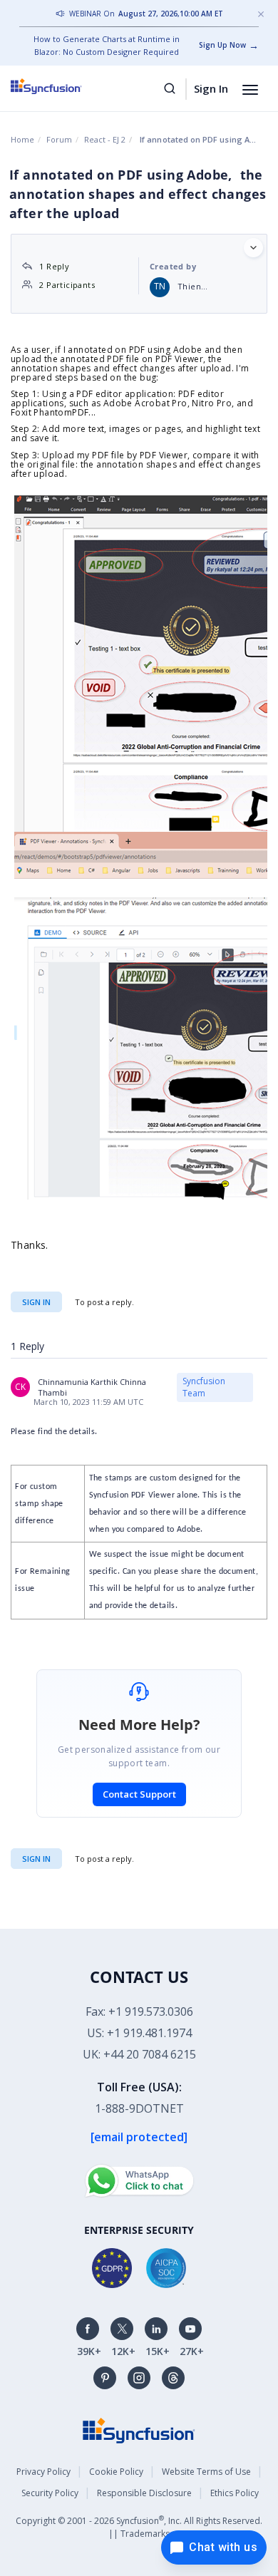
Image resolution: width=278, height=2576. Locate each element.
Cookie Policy (116, 2472)
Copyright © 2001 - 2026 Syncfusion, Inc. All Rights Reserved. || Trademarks (139, 2526)
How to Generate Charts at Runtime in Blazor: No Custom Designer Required (107, 45)
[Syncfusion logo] (62, 86)
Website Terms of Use (206, 2472)
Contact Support (139, 1794)
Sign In (211, 88)
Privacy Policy (43, 2472)
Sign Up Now (222, 45)
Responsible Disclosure (144, 2493)
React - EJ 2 (105, 139)
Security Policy (50, 2493)
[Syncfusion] (139, 2430)
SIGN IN (36, 1859)
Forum (59, 139)
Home (22, 139)
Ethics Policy (235, 2493)
